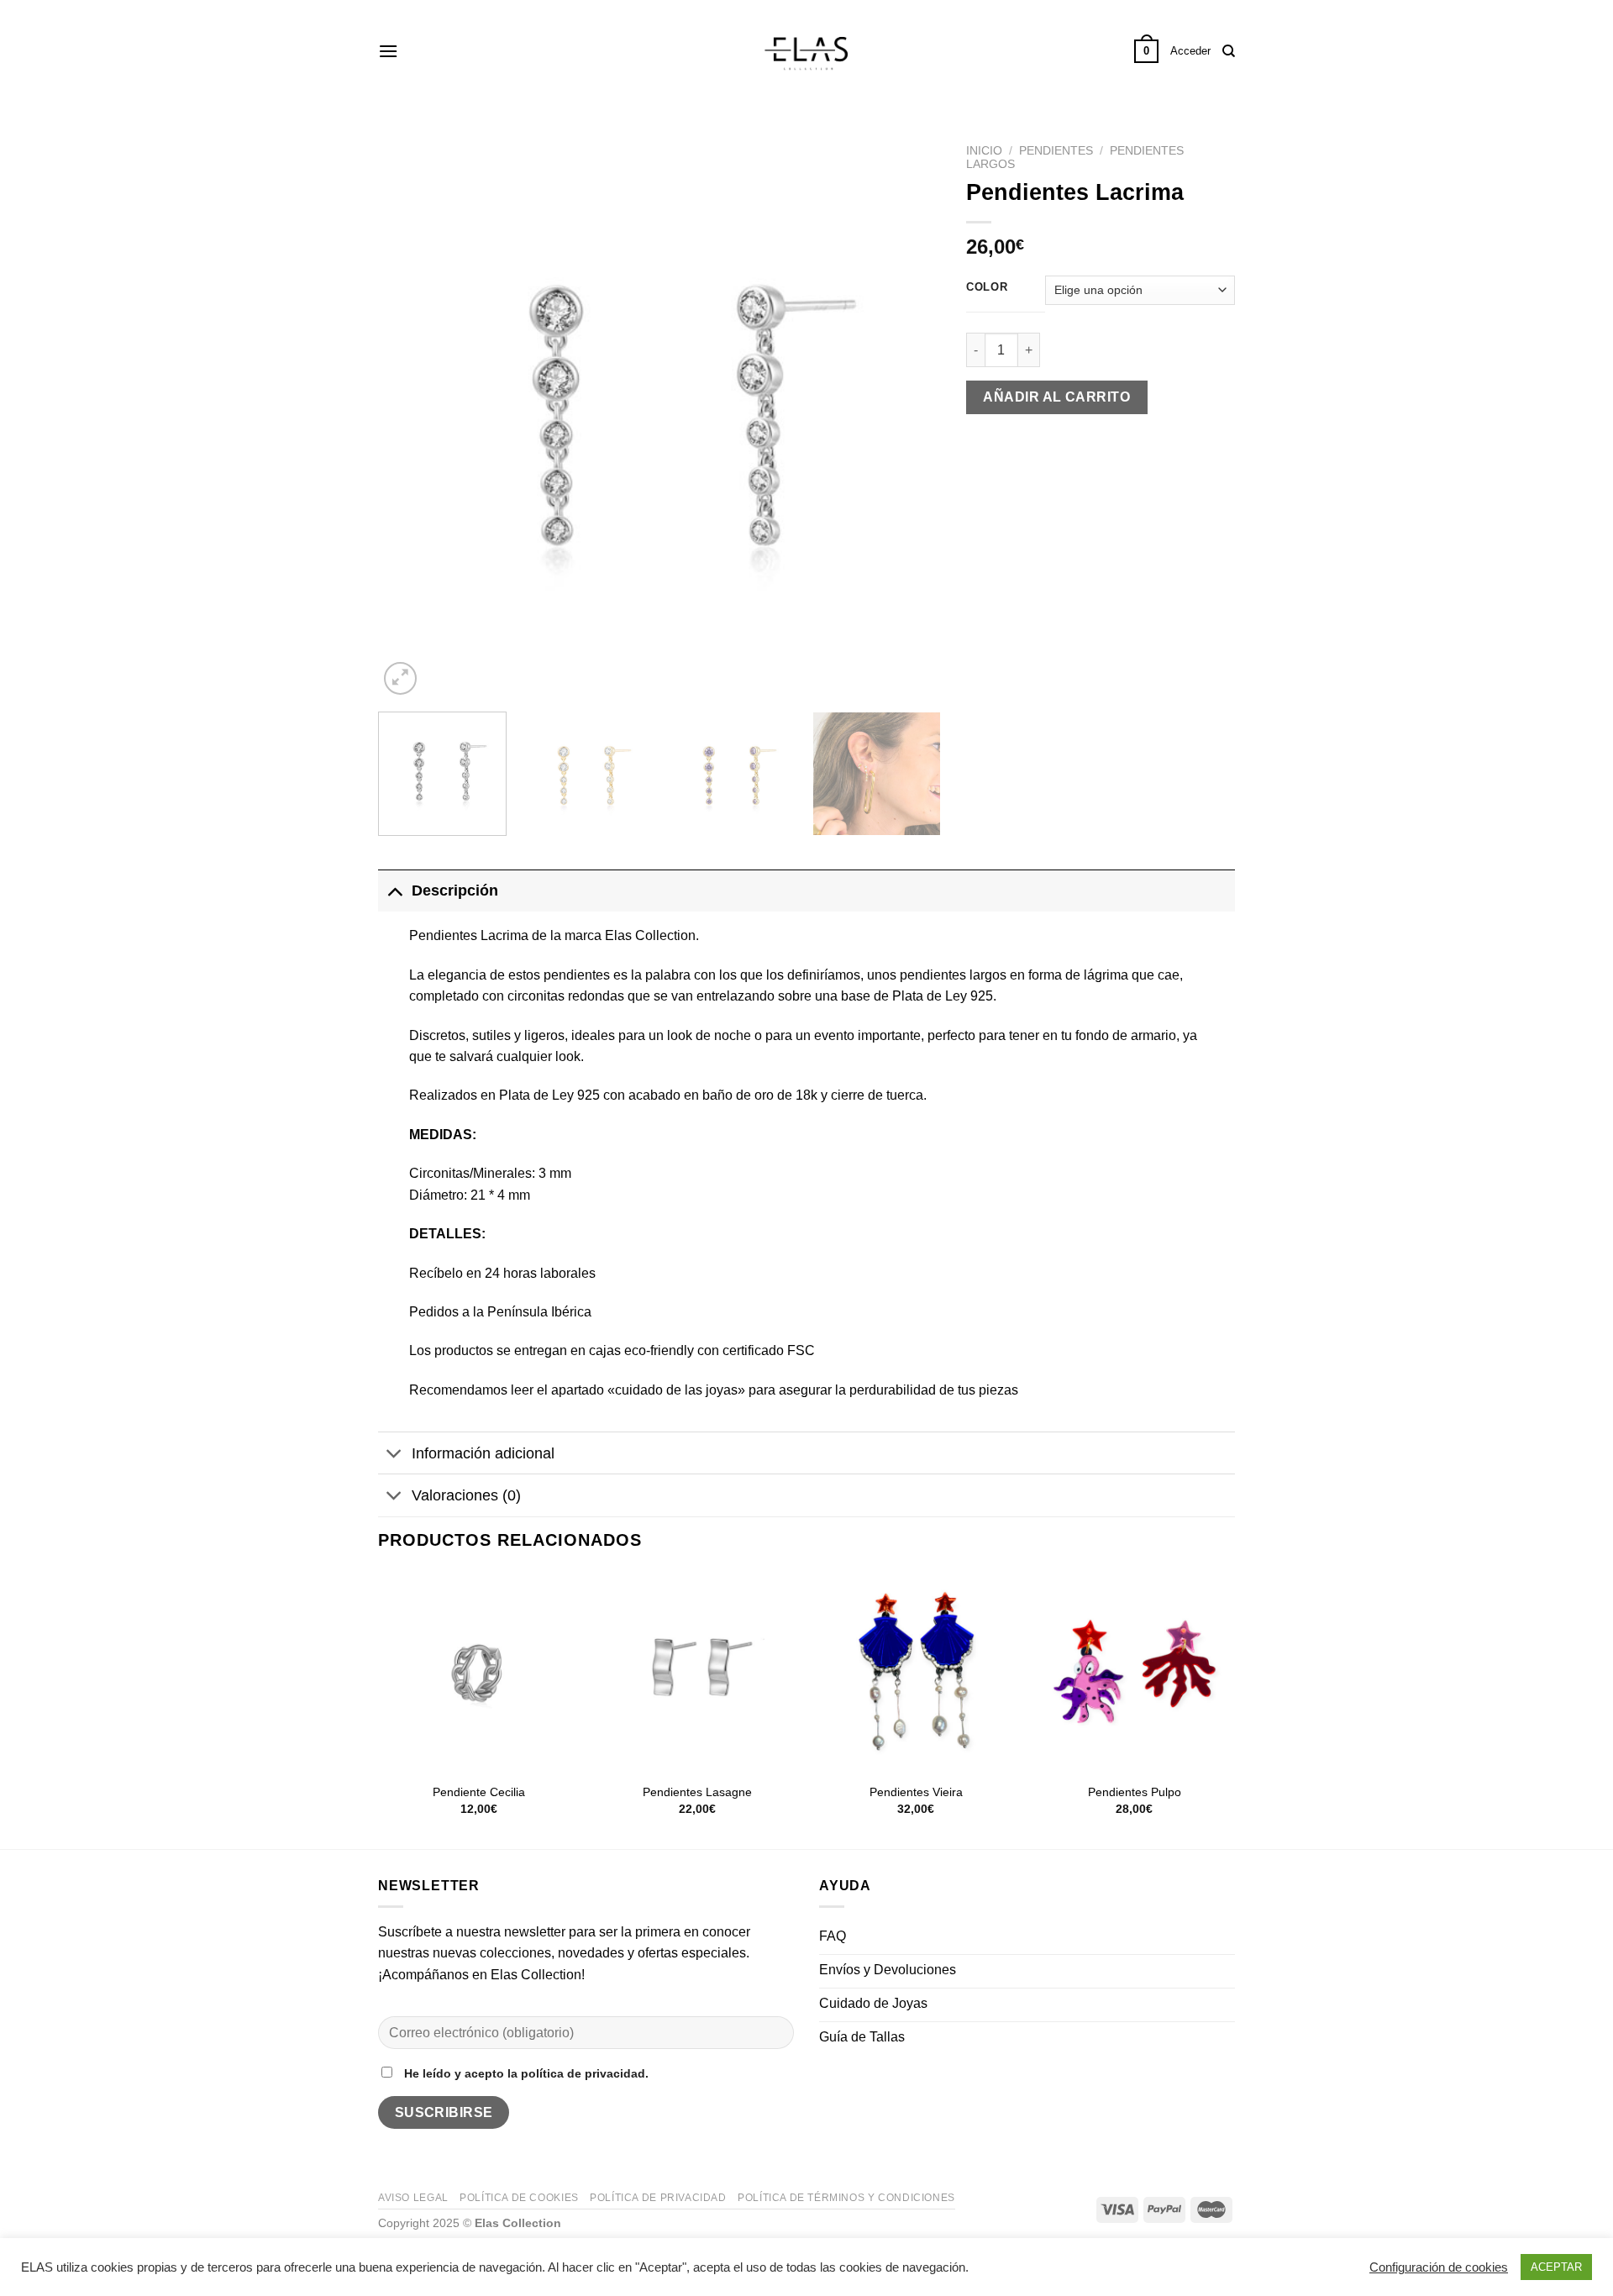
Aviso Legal (413, 2198)
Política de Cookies (519, 2198)
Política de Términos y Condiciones (846, 2198)
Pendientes (1056, 151)
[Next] (908, 418)
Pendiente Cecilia (479, 1792)
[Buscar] (1229, 51)
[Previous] (411, 418)
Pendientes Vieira (916, 1792)
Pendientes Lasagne (697, 1792)
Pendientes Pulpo (1135, 1792)
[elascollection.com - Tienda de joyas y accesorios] (806, 51)
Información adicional (483, 1453)
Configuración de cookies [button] (1439, 2267)
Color (987, 287)
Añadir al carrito (1056, 397)
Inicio (984, 151)
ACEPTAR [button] (1556, 2267)
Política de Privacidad (658, 2198)
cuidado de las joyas (676, 1390)
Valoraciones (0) (466, 1495)
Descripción (455, 891)
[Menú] (388, 51)
